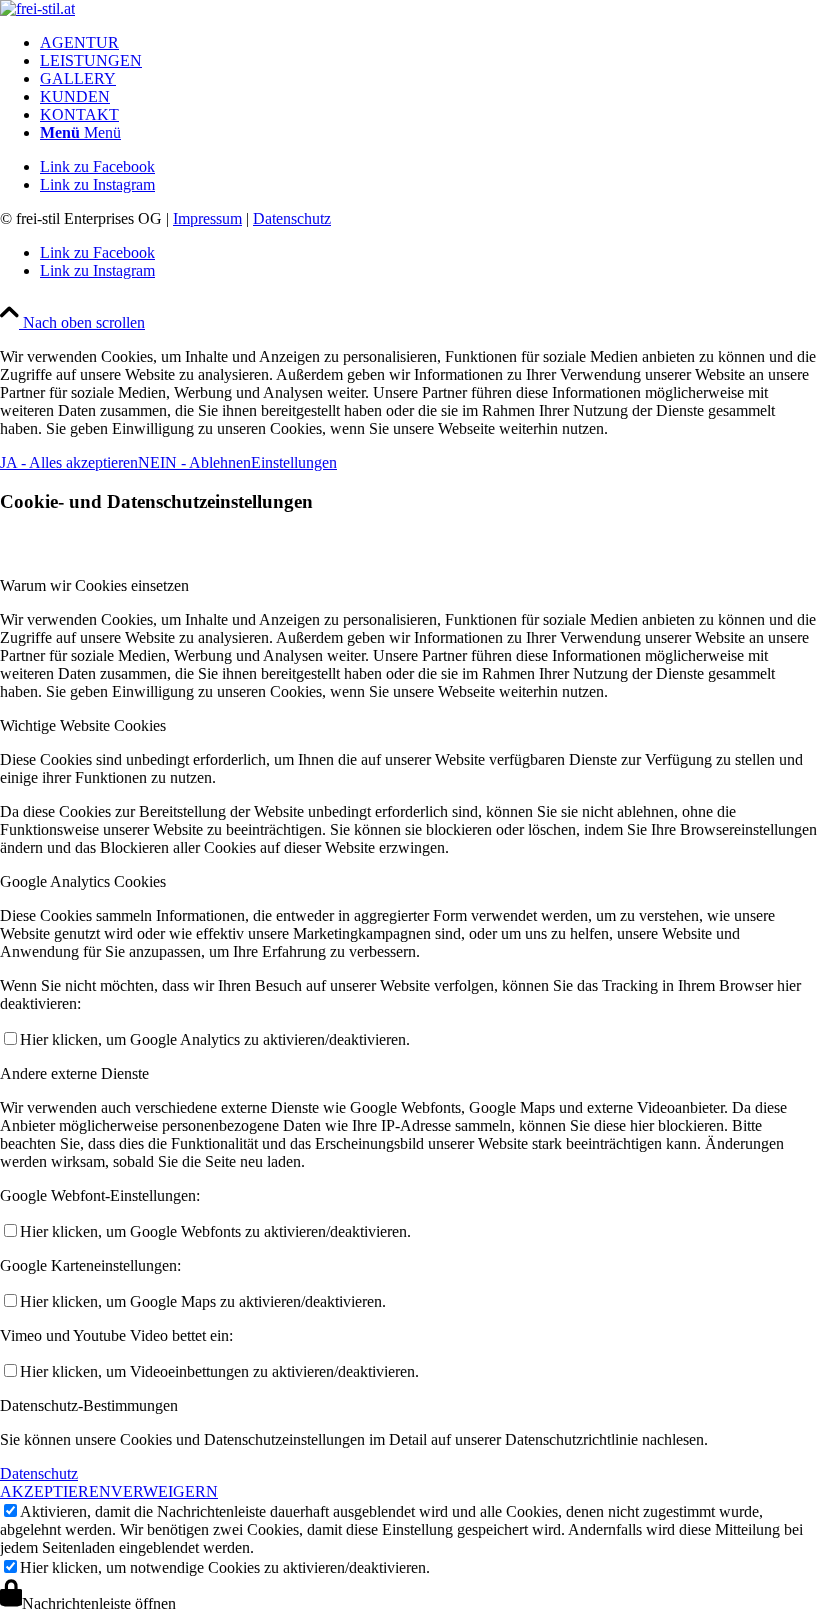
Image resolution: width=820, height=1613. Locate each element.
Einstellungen (294, 462)
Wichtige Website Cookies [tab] (83, 725)
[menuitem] (430, 43)
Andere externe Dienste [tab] (74, 1073)
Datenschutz (292, 218)
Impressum (207, 218)
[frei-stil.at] (37, 8)
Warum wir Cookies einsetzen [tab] (94, 585)
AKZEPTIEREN (55, 1491)
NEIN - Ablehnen (194, 462)
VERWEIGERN (164, 1491)
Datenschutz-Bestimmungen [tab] (89, 1405)
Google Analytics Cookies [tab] (83, 881)
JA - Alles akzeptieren (69, 462)
